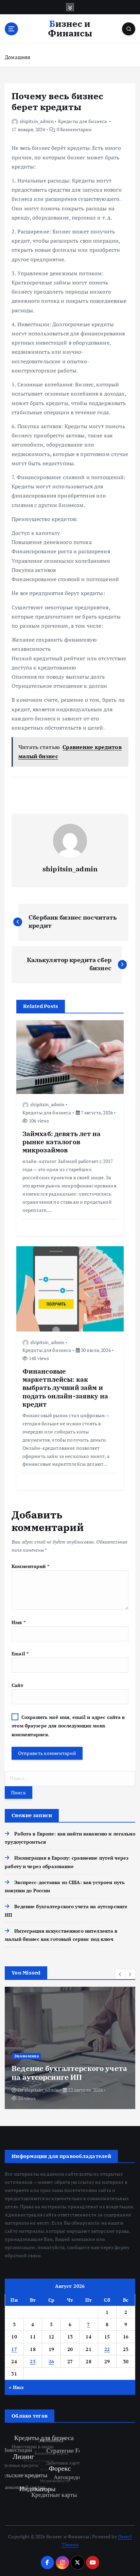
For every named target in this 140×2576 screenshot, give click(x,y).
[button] (120, 1974)
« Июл (16, 2387)
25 (33, 2361)
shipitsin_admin (37, 121)
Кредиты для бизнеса (83, 121)
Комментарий (30, 1566)
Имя (19, 1622)
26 (51, 2361)
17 (14, 2349)
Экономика (27, 2056)
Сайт (17, 1685)
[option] (70, 2048)
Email (20, 1653)
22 (107, 2349)
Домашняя (17, 57)
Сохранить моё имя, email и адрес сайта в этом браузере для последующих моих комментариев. (68, 1726)
